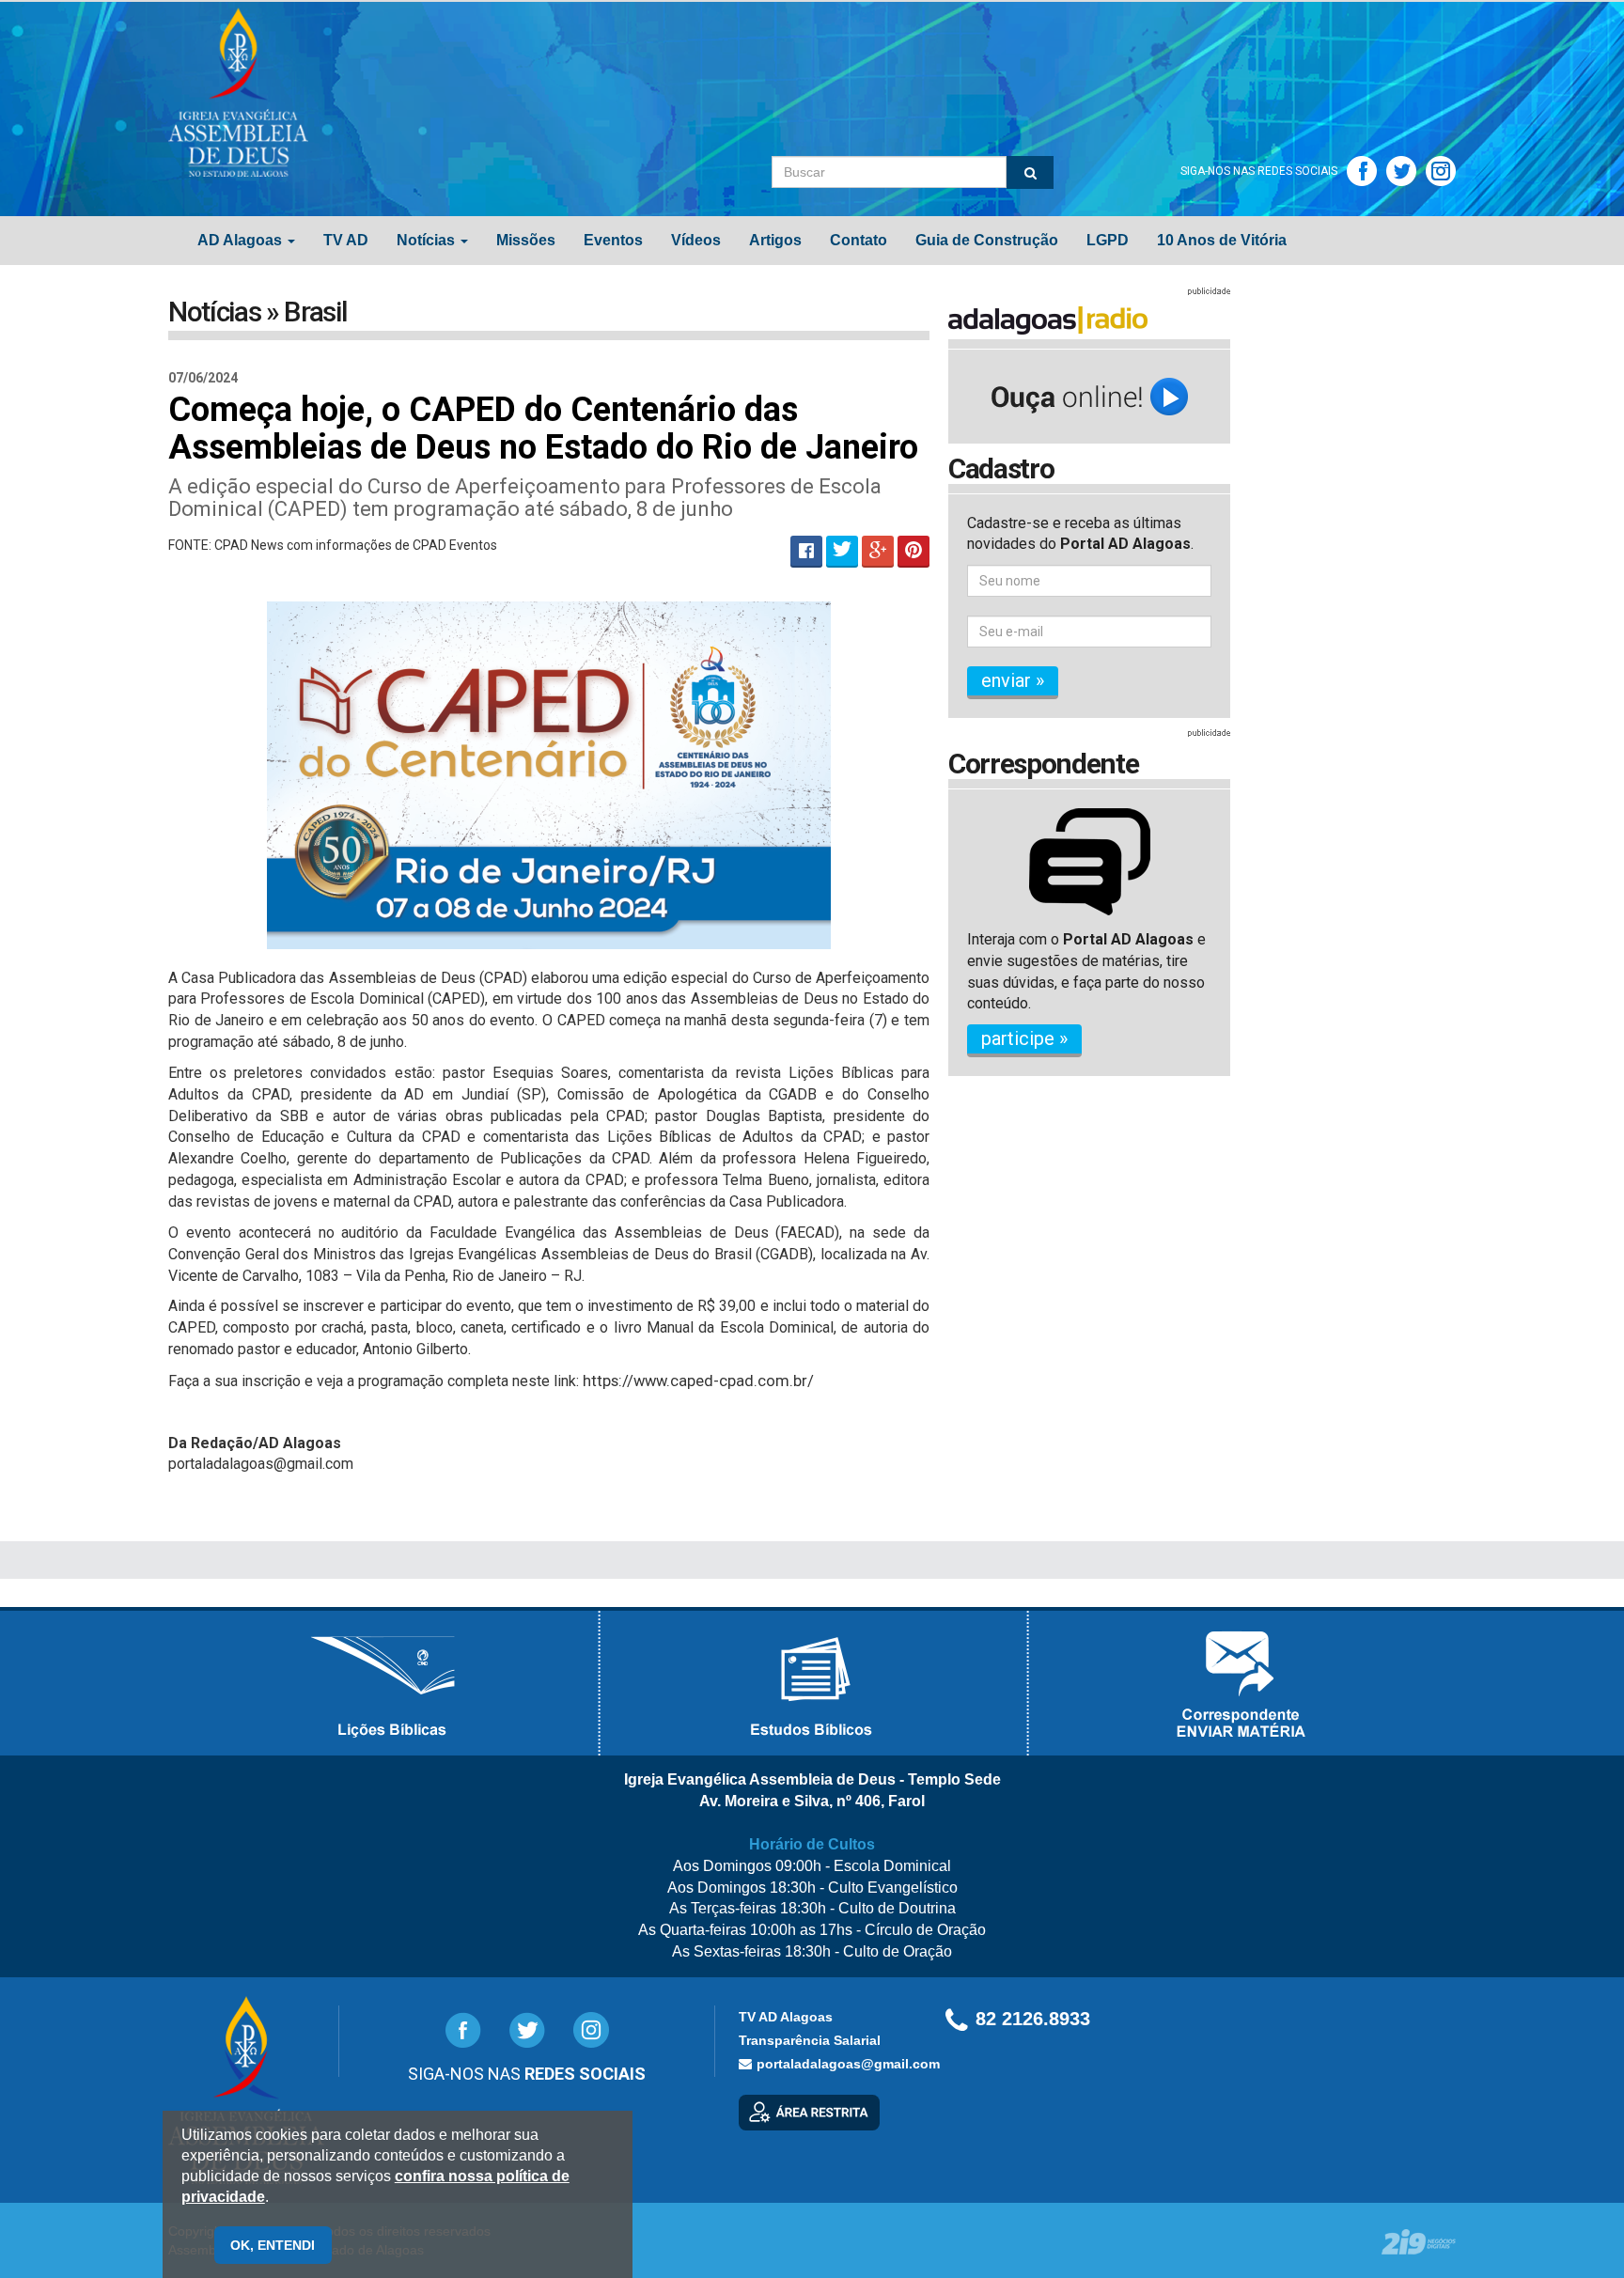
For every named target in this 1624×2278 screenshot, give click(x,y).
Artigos (775, 240)
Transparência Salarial (810, 2040)
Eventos (613, 240)
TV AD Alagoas (786, 2017)
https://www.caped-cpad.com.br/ (698, 1381)
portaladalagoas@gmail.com (848, 2064)
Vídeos (696, 240)
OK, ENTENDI (273, 2245)
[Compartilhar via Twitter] (842, 552)
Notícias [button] (428, 240)
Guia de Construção (987, 240)
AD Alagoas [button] (242, 240)
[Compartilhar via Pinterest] (913, 552)
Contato (859, 240)
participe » (1024, 1038)
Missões (526, 240)
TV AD (346, 240)
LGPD (1108, 240)
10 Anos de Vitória (1222, 240)
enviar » (1013, 680)
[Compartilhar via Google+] (878, 552)
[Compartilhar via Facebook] (806, 552)
